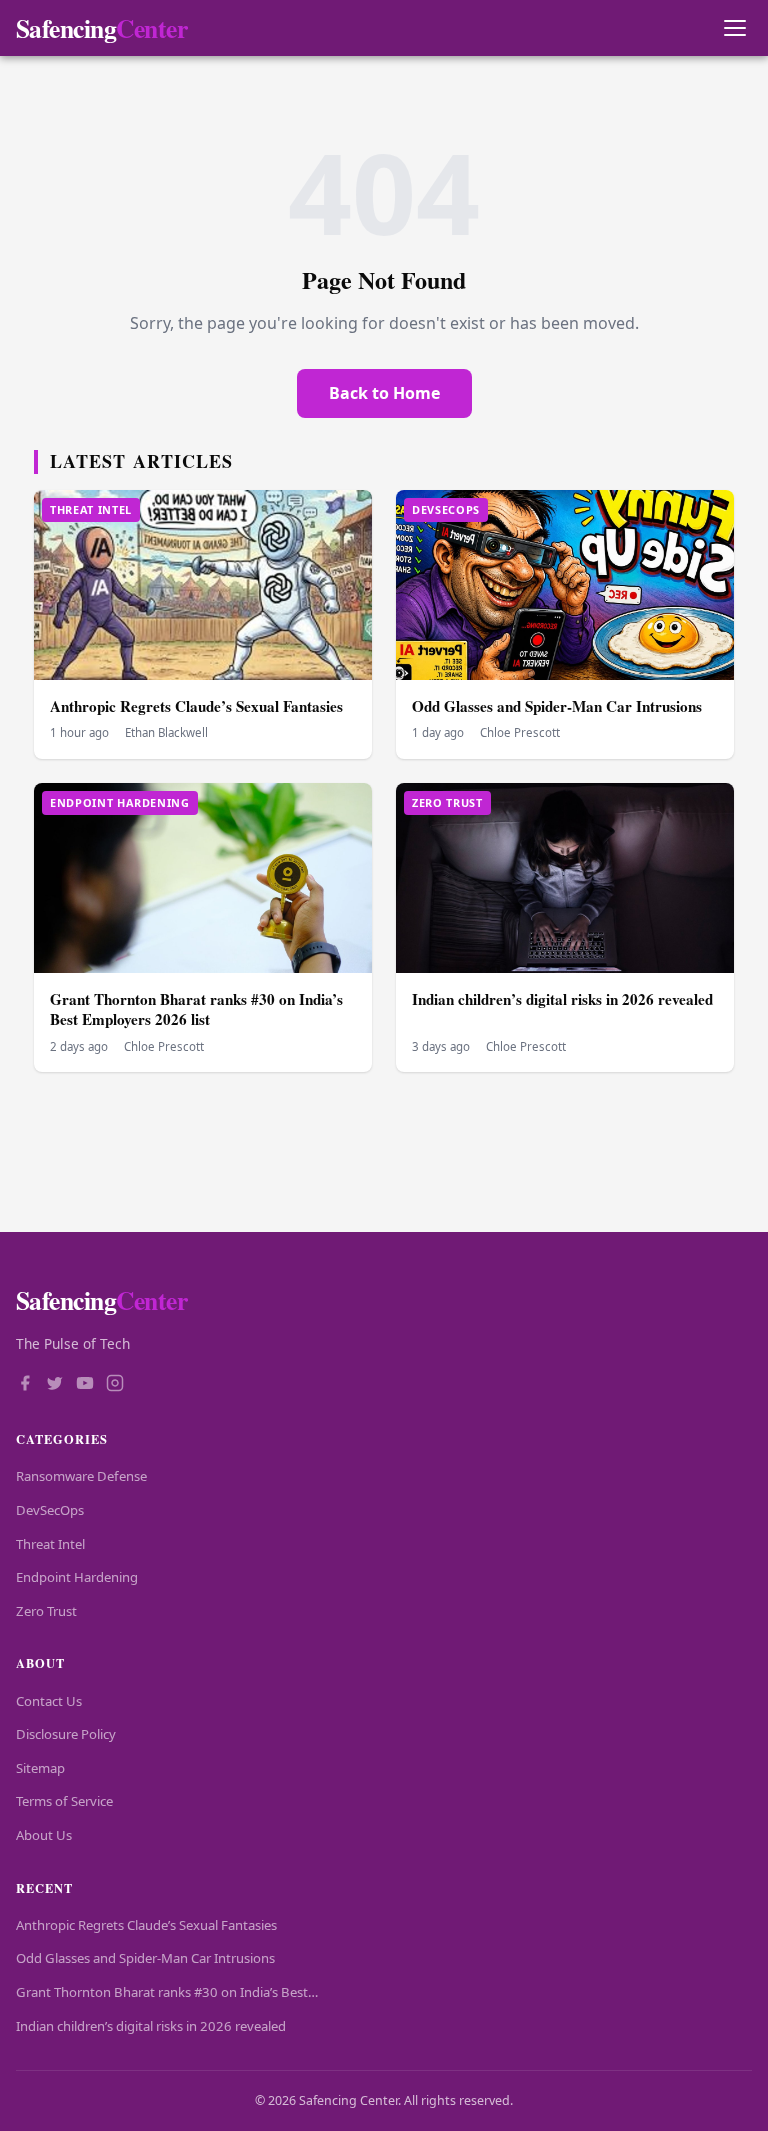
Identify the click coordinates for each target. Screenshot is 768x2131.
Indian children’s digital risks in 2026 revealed (562, 999)
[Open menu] (734, 28)
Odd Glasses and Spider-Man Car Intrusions (557, 706)
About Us (44, 1835)
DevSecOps (50, 1510)
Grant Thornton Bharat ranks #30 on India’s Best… (167, 1992)
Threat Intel (50, 1544)
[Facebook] (25, 1385)
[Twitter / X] (55, 1385)
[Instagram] (115, 1385)
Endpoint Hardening (77, 1577)
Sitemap (40, 1768)
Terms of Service (64, 1801)
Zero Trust (46, 1611)
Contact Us (49, 1701)
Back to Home (384, 393)
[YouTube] (85, 1385)
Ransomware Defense (81, 1476)
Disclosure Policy (66, 1734)
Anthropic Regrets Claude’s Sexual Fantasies (196, 706)
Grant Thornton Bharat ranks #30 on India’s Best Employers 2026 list (196, 1009)
